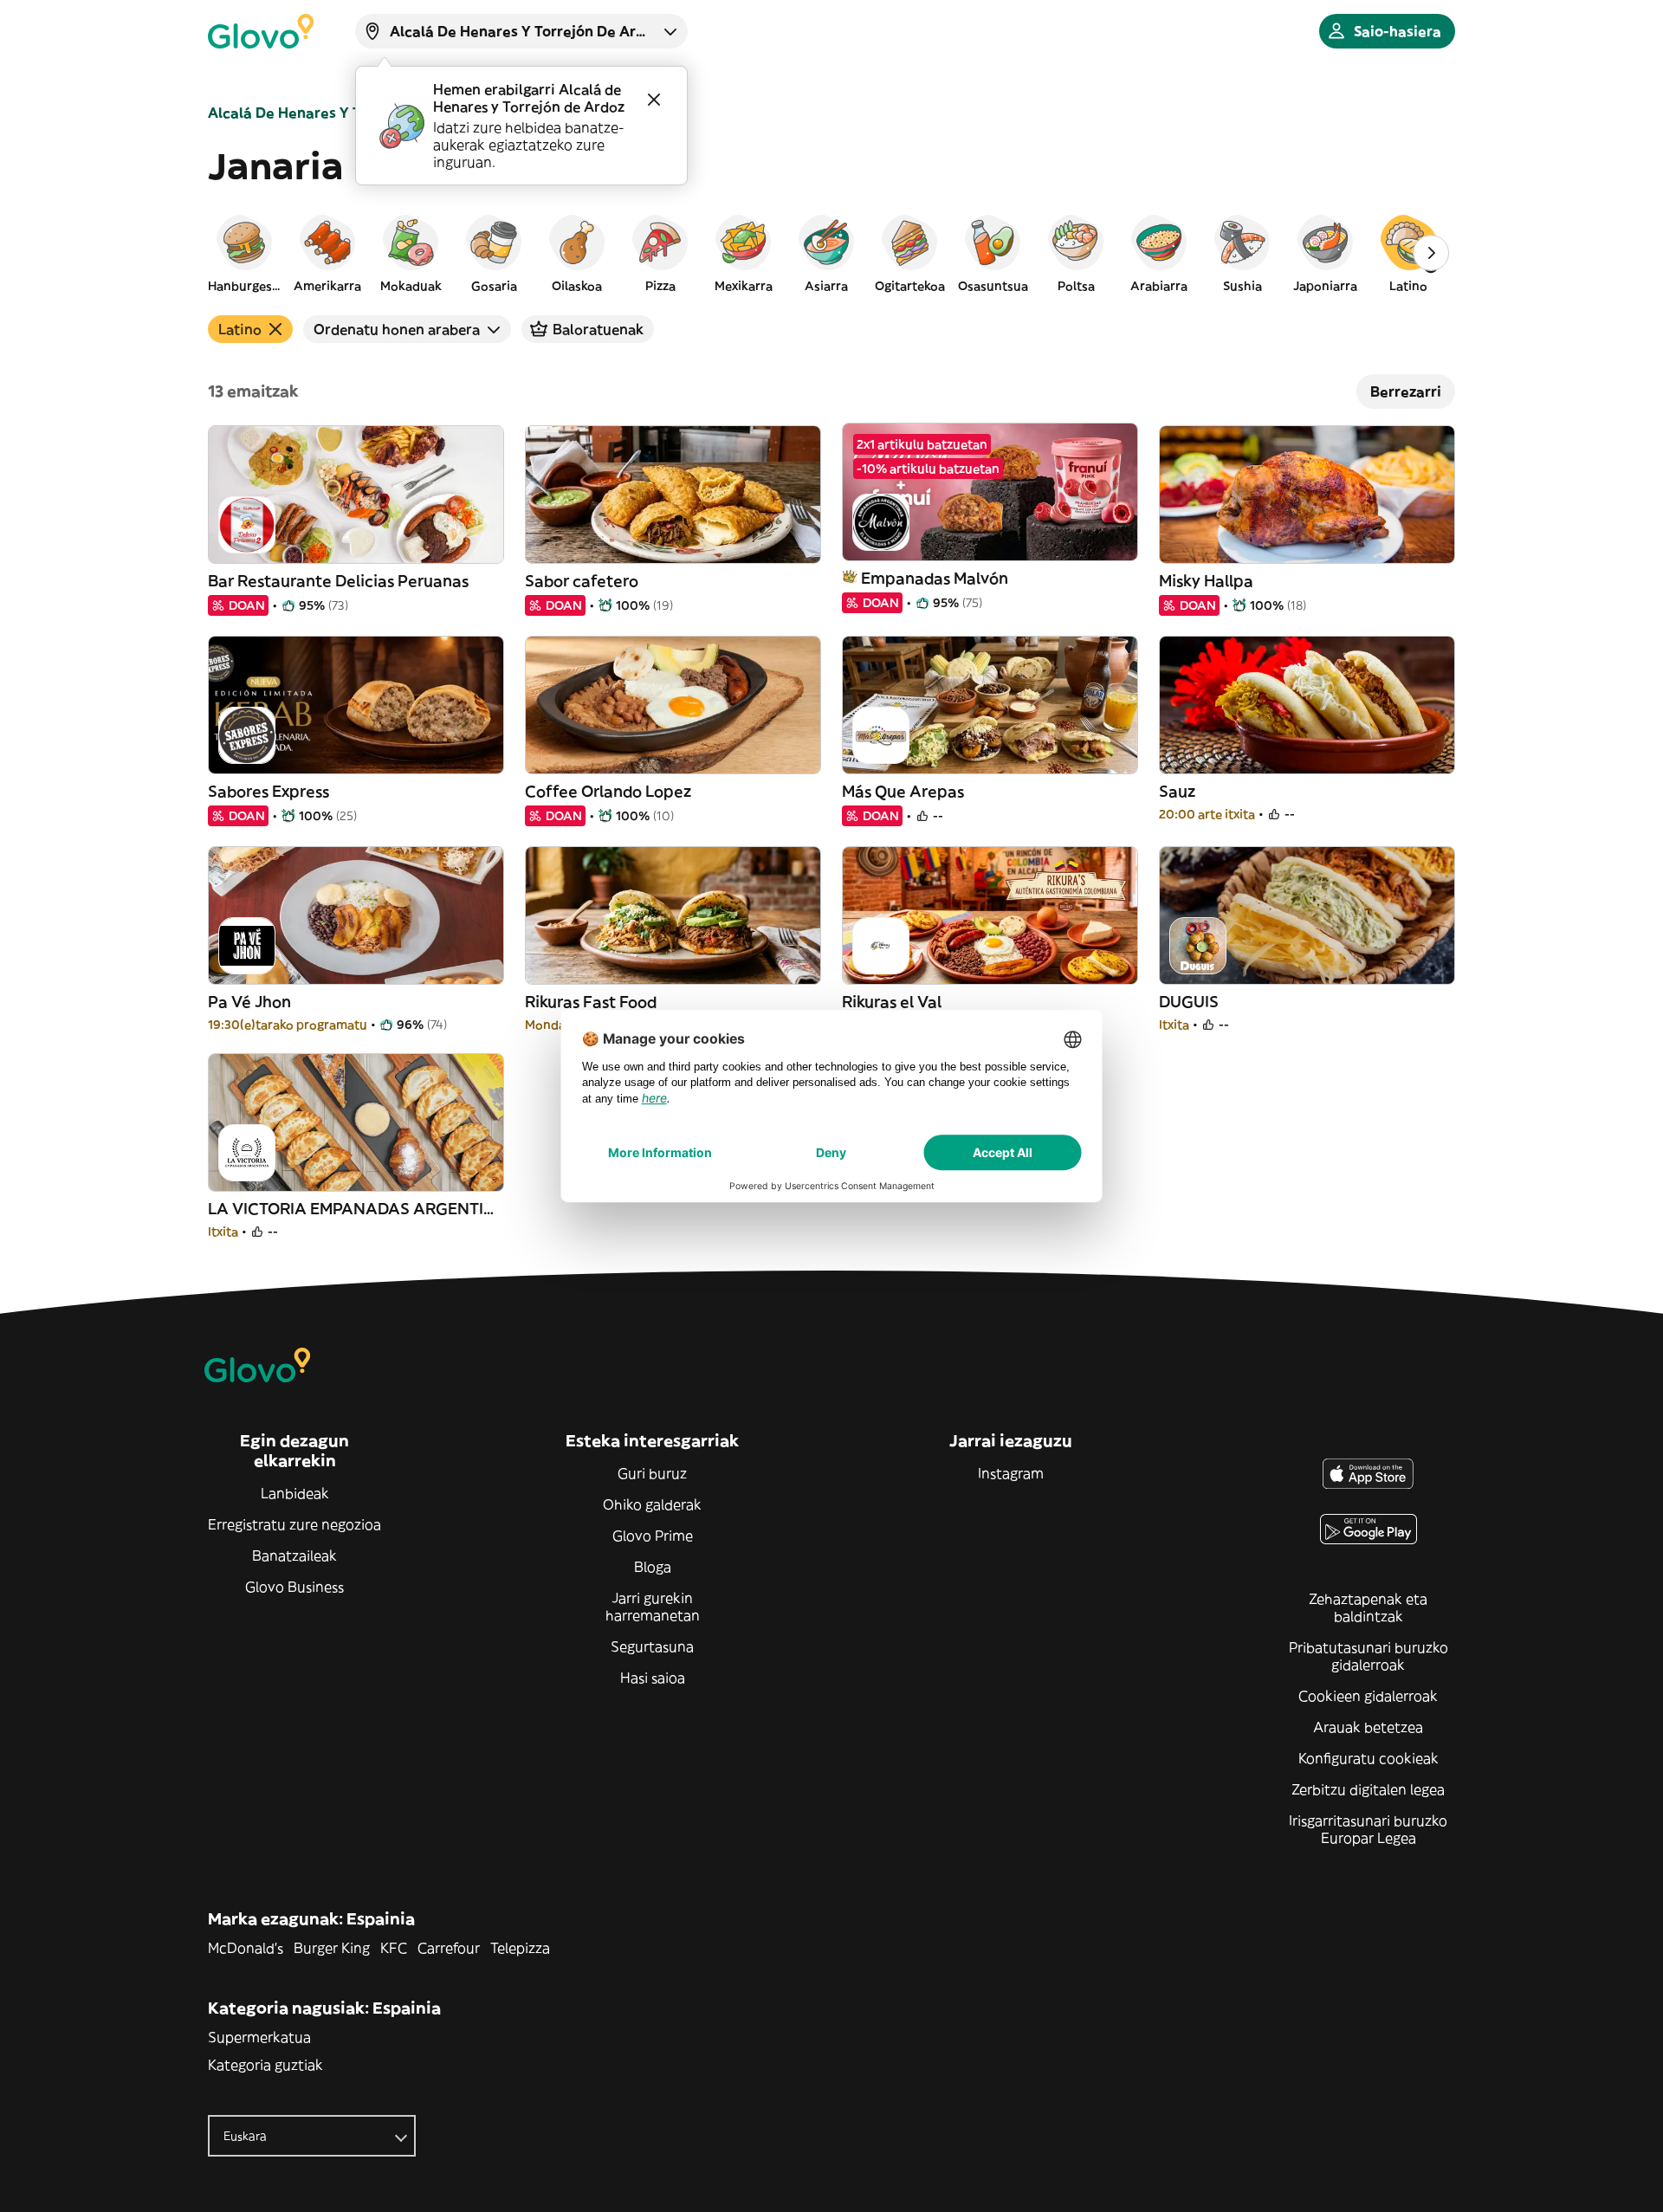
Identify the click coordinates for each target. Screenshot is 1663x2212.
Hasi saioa (653, 1678)
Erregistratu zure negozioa (294, 1524)
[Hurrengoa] (1431, 253)
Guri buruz (652, 1473)
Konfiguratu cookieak (1369, 1758)
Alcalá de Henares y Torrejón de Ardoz (343, 113)
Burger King (332, 1948)
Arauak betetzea (1368, 1727)
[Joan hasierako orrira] (261, 31)
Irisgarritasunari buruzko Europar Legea (1368, 1829)
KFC (394, 1948)
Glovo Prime (653, 1536)
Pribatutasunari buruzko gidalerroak (1369, 1656)
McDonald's (246, 1948)
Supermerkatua (259, 2037)
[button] (244, 253)
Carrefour (449, 1948)
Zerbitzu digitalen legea (1368, 1789)
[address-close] (654, 100)
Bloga (653, 1567)
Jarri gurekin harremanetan (653, 1607)
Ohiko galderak (652, 1504)
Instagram (1011, 1473)
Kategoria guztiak (265, 2065)
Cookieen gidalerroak (1368, 1696)
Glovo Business (294, 1587)
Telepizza (520, 1948)
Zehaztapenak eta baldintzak (1368, 1607)
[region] (831, 253)
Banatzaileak (294, 1556)
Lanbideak (295, 1493)
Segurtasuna (652, 1646)
